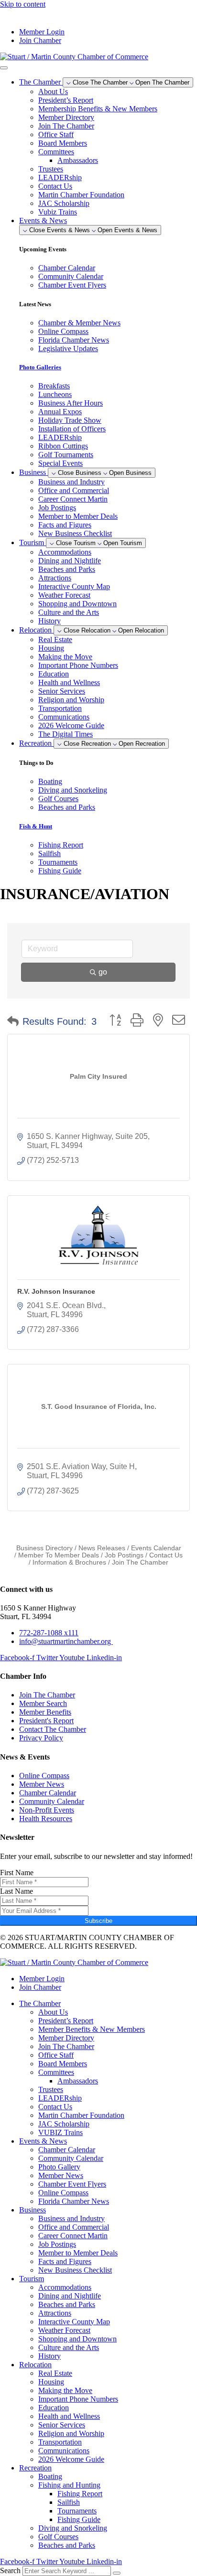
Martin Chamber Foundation (81, 195)
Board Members (63, 143)
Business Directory (44, 1548)
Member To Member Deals (59, 1555)
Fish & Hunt (36, 826)
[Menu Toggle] (4, 68)
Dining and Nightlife (70, 561)
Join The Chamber (66, 126)
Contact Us (55, 186)
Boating (50, 2476)
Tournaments (77, 2511)
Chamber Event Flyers (72, 2184)
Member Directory (66, 117)
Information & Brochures (69, 1562)
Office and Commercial (74, 490)
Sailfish (69, 2502)
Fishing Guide (79, 2519)
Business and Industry (71, 482)
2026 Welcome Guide (71, 725)
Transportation (60, 708)
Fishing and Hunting (69, 2485)
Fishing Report (80, 2494)
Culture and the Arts (69, 612)
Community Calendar (71, 2158)
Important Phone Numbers (78, 665)
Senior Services (62, 691)
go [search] (103, 972)
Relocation (35, 2365)
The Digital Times (66, 734)
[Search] (117, 2573)
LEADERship (60, 177)
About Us (53, 91)
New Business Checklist (75, 533)
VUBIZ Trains (60, 2132)
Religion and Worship (71, 700)
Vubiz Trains (58, 212)
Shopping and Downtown (77, 604)
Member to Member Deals (78, 516)
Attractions (55, 578)
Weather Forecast (64, 595)
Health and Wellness (69, 682)
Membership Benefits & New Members (98, 109)
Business (33, 2210)
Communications (64, 717)
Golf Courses (58, 2537)
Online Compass (63, 2193)
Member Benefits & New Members (92, 2029)
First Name (17, 1873)
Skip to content (23, 4)
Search (10, 2571)
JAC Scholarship (64, 203)
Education (54, 674)
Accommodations (65, 552)
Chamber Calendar (67, 2150)
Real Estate (55, 639)
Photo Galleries (40, 367)
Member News (61, 2175)
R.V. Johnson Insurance (56, 1291)
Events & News (43, 2141)
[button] (13, 1021)
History (49, 621)
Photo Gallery (59, 2167)
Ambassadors (78, 160)
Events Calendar (156, 1548)
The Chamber (40, 2003)
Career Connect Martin (73, 499)
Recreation (35, 2468)
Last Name (16, 1891)
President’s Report (66, 100)
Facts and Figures (65, 525)
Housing (51, 648)
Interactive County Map (74, 586)
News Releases (102, 1548)
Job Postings (57, 508)
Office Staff (56, 134)
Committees (56, 152)
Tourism (32, 2279)
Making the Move (65, 657)
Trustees (51, 169)
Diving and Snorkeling (73, 2528)
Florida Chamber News (74, 2201)
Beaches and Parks (67, 569)
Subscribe (98, 1921)
